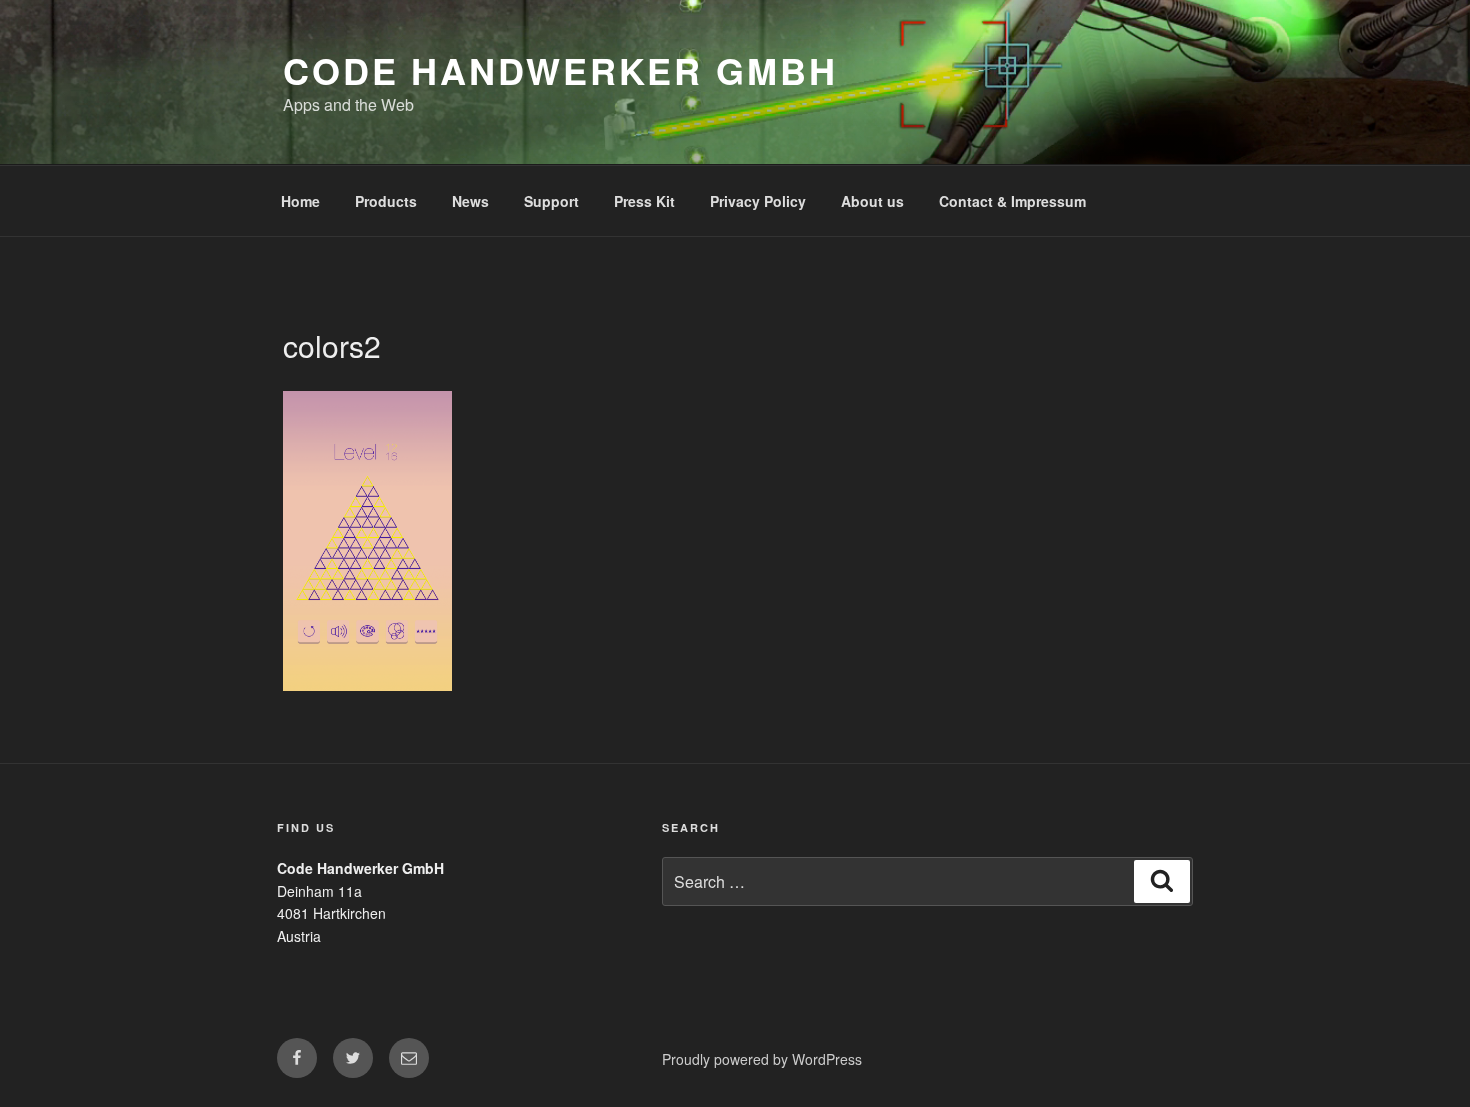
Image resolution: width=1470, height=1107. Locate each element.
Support (551, 201)
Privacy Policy (758, 201)
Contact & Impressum (1012, 201)
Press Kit (644, 201)
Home (300, 201)
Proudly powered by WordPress (762, 1059)
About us (872, 201)
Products (386, 201)
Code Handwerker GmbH (560, 70)
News (470, 201)
